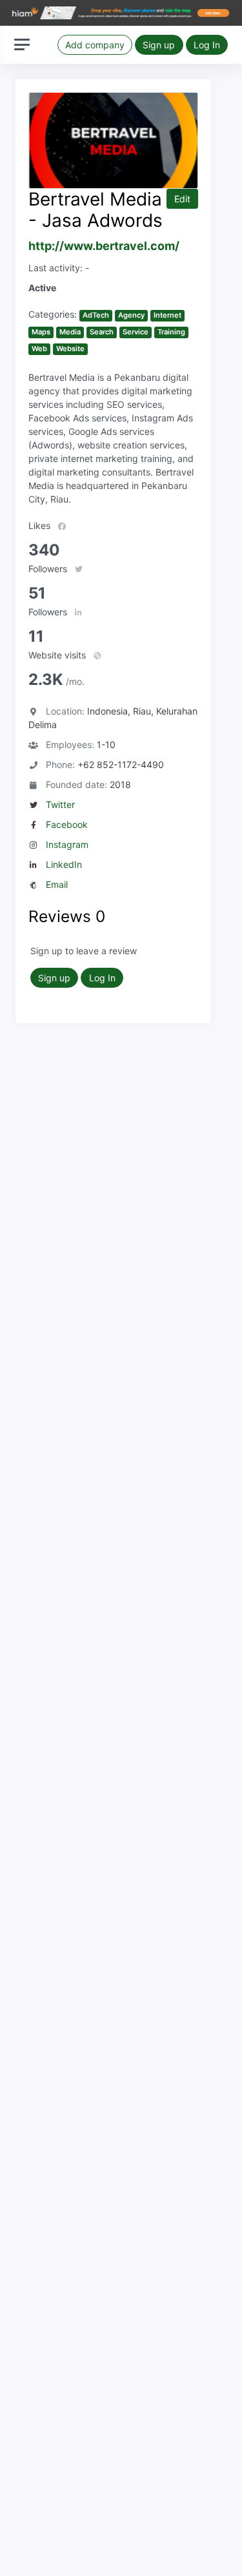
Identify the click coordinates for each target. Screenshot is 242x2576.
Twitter (60, 804)
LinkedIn (64, 864)
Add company (95, 45)
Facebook (67, 824)
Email (57, 884)
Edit (182, 199)
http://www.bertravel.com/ (104, 246)
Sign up (159, 45)
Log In (207, 45)
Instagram (67, 844)
